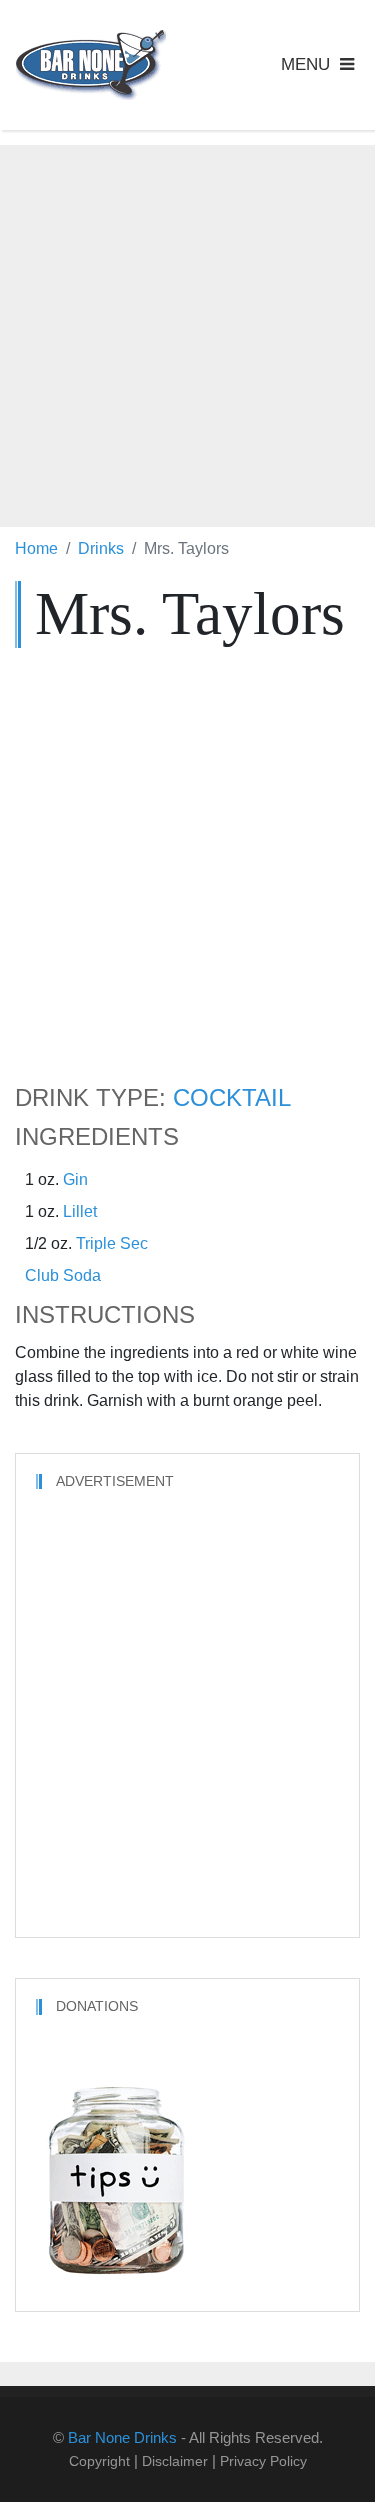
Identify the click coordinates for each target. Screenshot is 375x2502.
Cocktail (232, 1098)
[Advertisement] (187, 332)
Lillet (80, 1211)
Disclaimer (175, 2461)
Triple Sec (112, 1243)
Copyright (99, 2461)
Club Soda (63, 1275)
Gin (75, 1179)
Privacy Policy (263, 2461)
